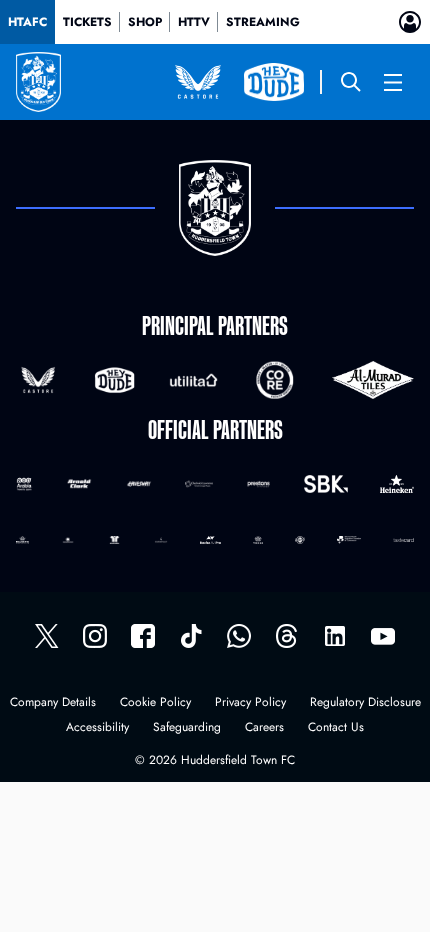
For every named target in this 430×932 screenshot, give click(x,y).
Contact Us (336, 728)
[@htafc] (47, 636)
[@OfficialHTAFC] (383, 636)
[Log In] (410, 22)
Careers (264, 728)
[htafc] (143, 636)
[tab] (27, 22)
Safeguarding (187, 728)
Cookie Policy (155, 703)
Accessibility (97, 728)
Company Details (53, 703)
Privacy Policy (250, 703)
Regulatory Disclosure (365, 703)
